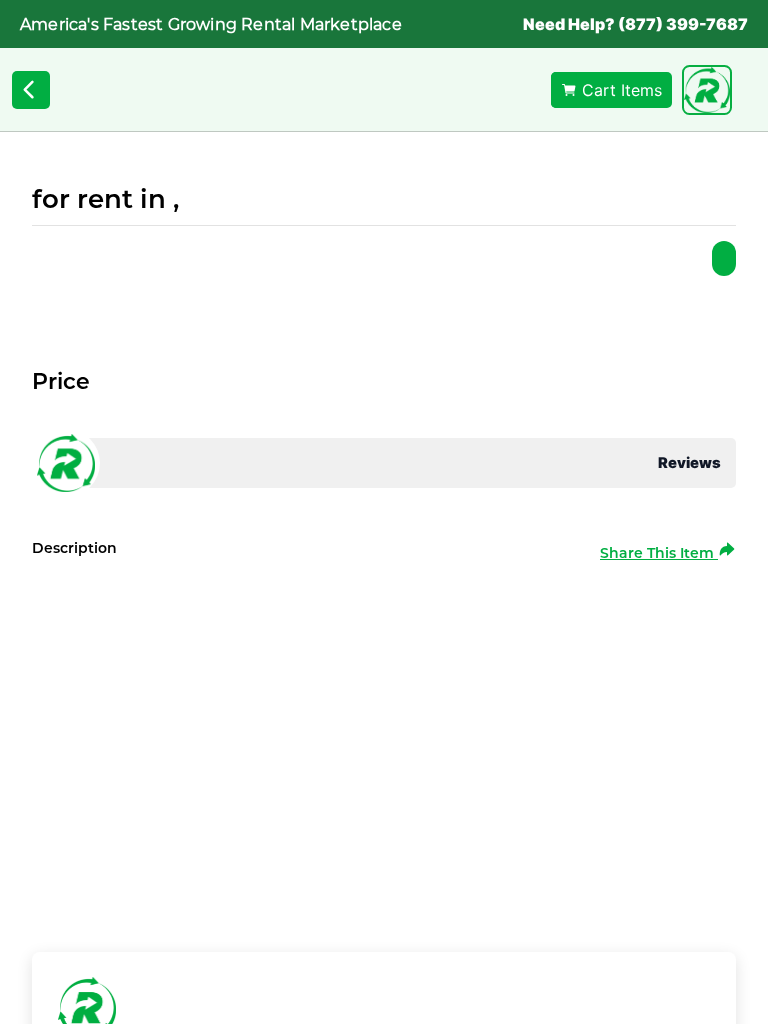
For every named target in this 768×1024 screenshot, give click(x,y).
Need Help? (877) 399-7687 (635, 24)
